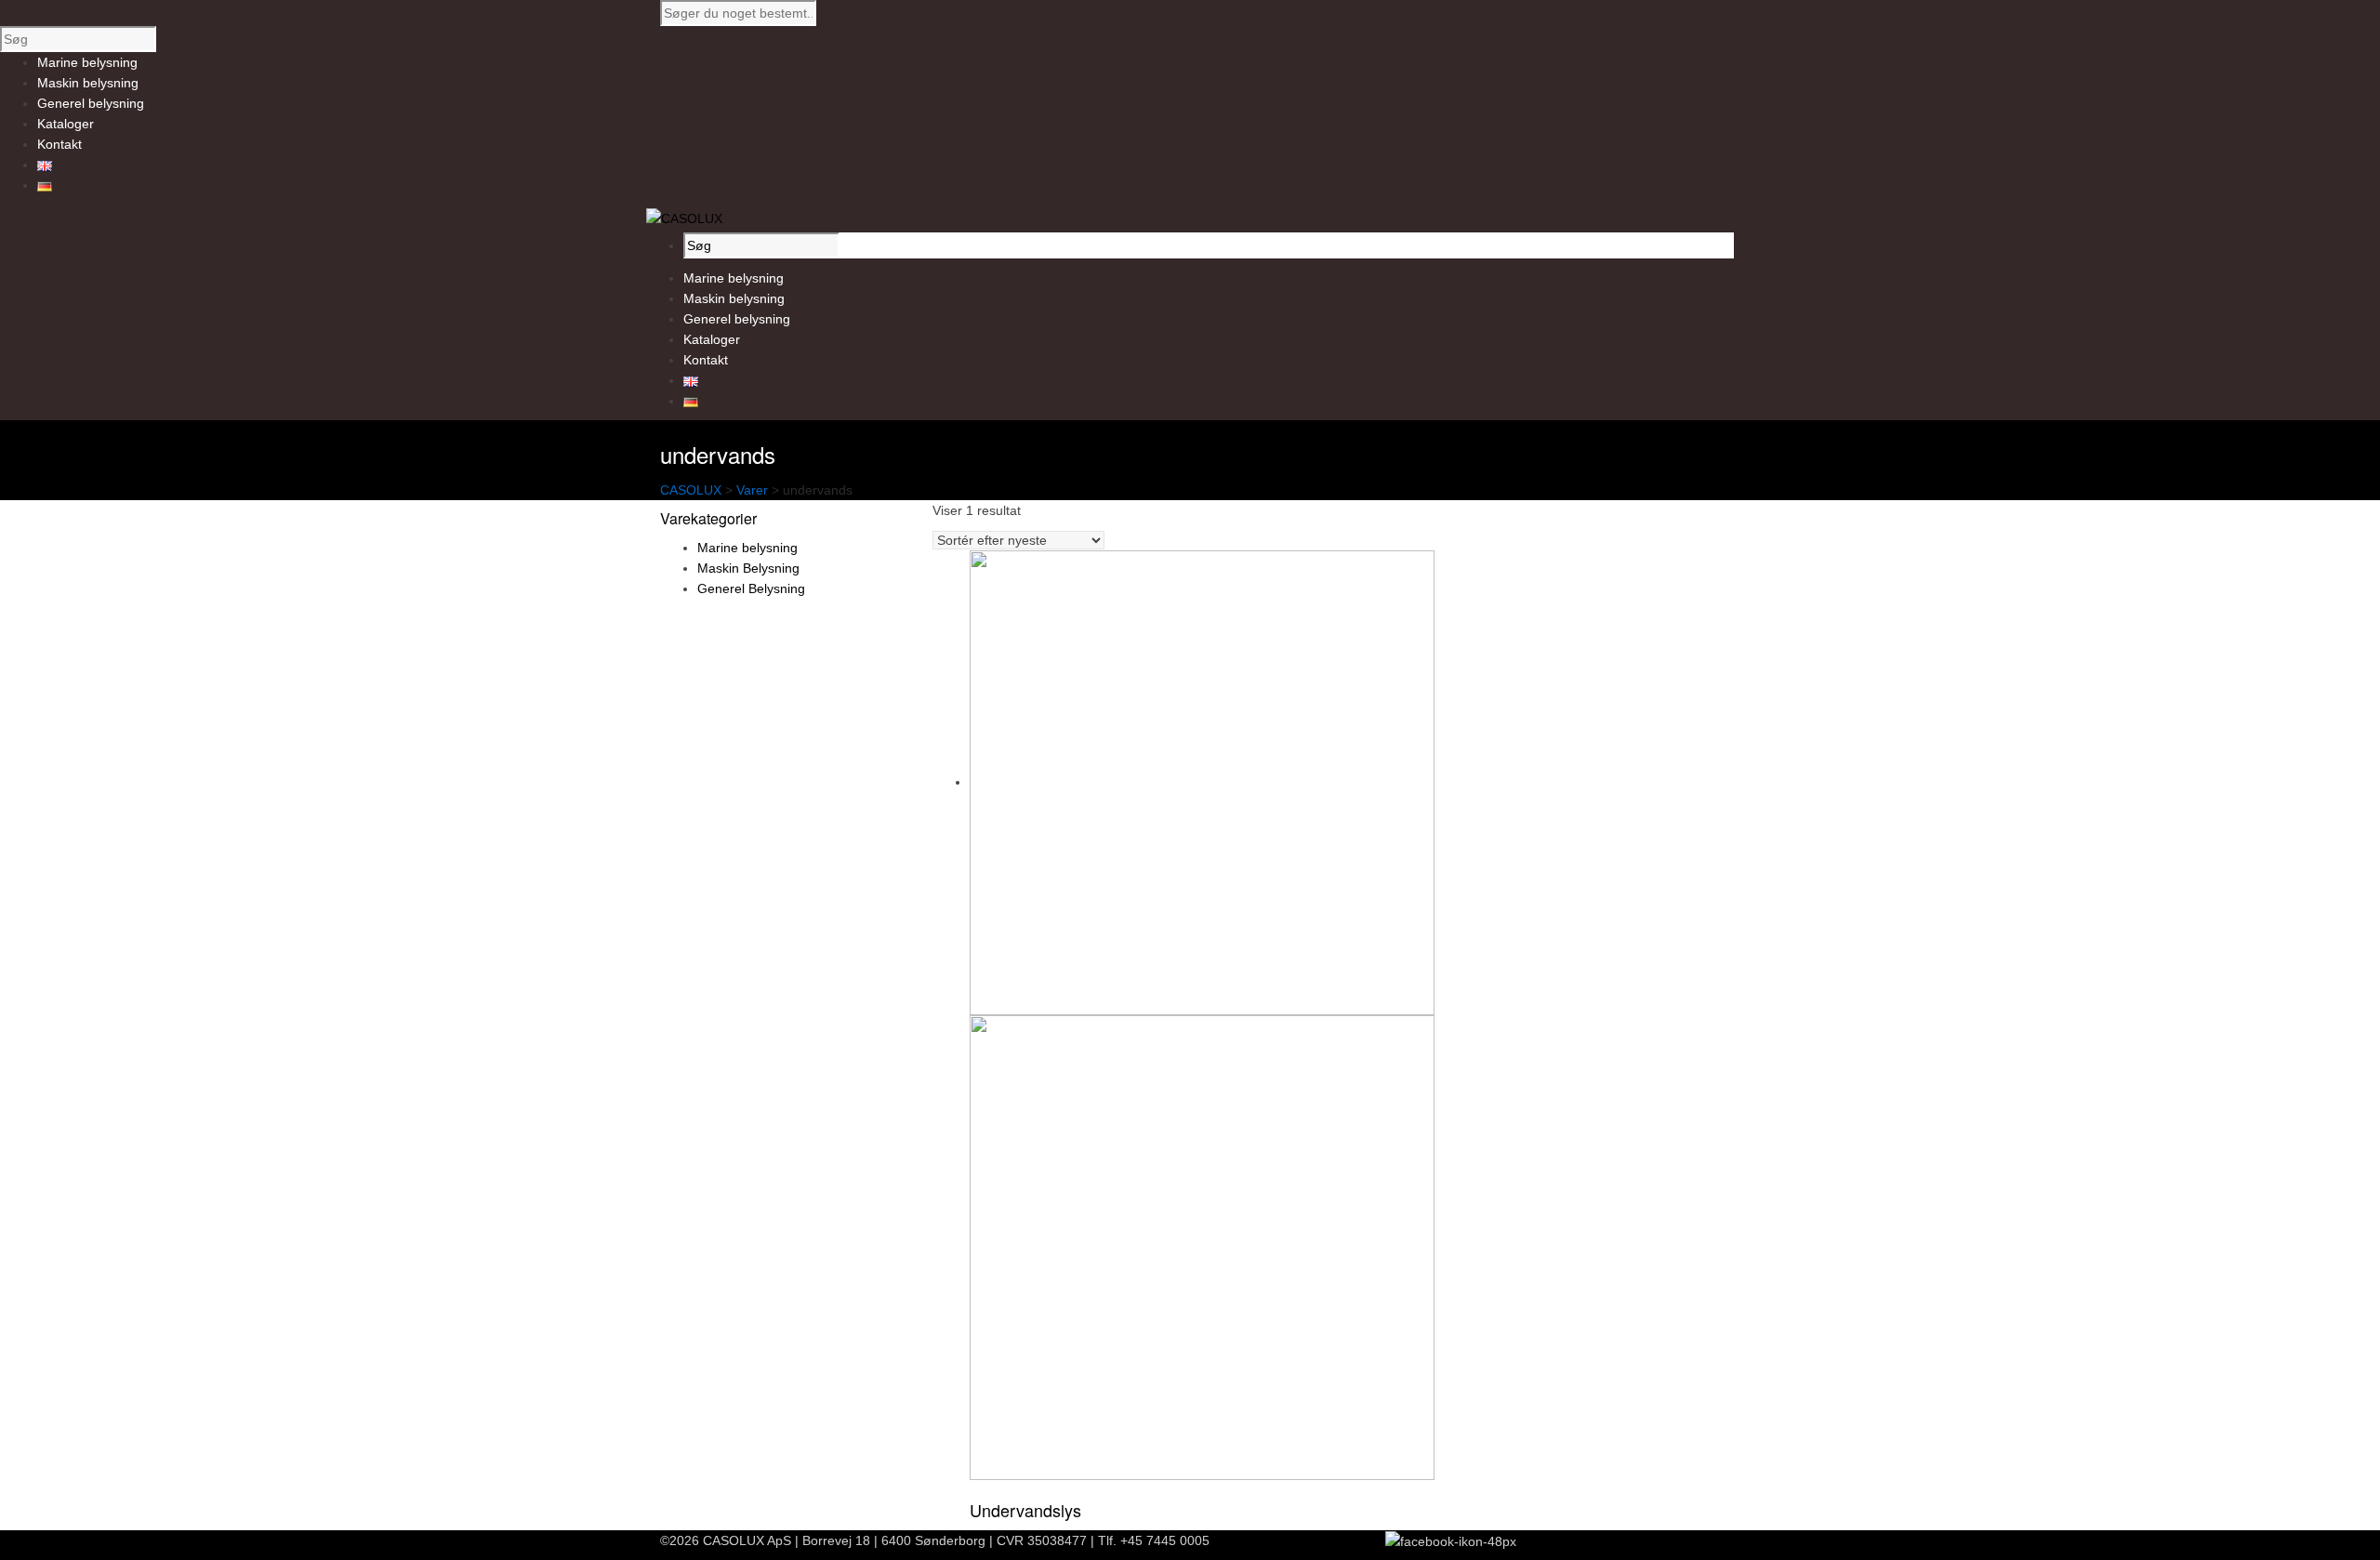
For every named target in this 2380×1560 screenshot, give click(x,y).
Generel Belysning (751, 588)
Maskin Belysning (748, 568)
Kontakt (706, 360)
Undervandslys (1025, 1510)
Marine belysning (734, 278)
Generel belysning (737, 319)
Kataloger (712, 339)
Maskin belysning (734, 298)
